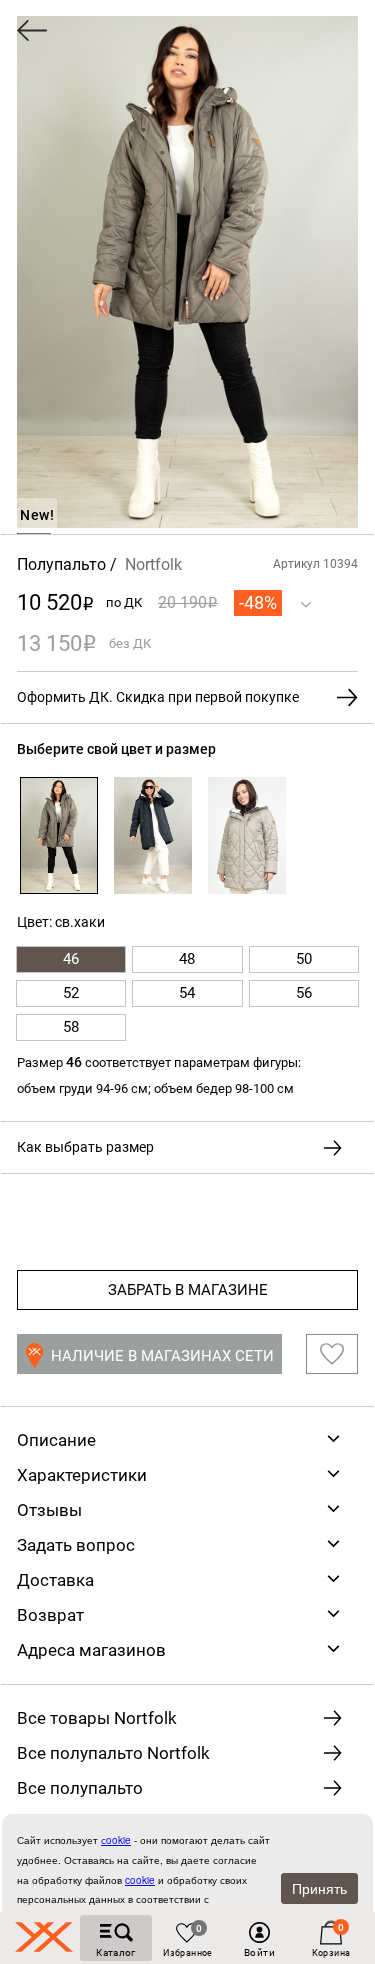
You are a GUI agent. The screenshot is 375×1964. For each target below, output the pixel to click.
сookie (116, 1840)
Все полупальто (80, 1788)
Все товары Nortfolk (97, 1718)
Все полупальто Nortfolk (113, 1753)
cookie (140, 1880)
